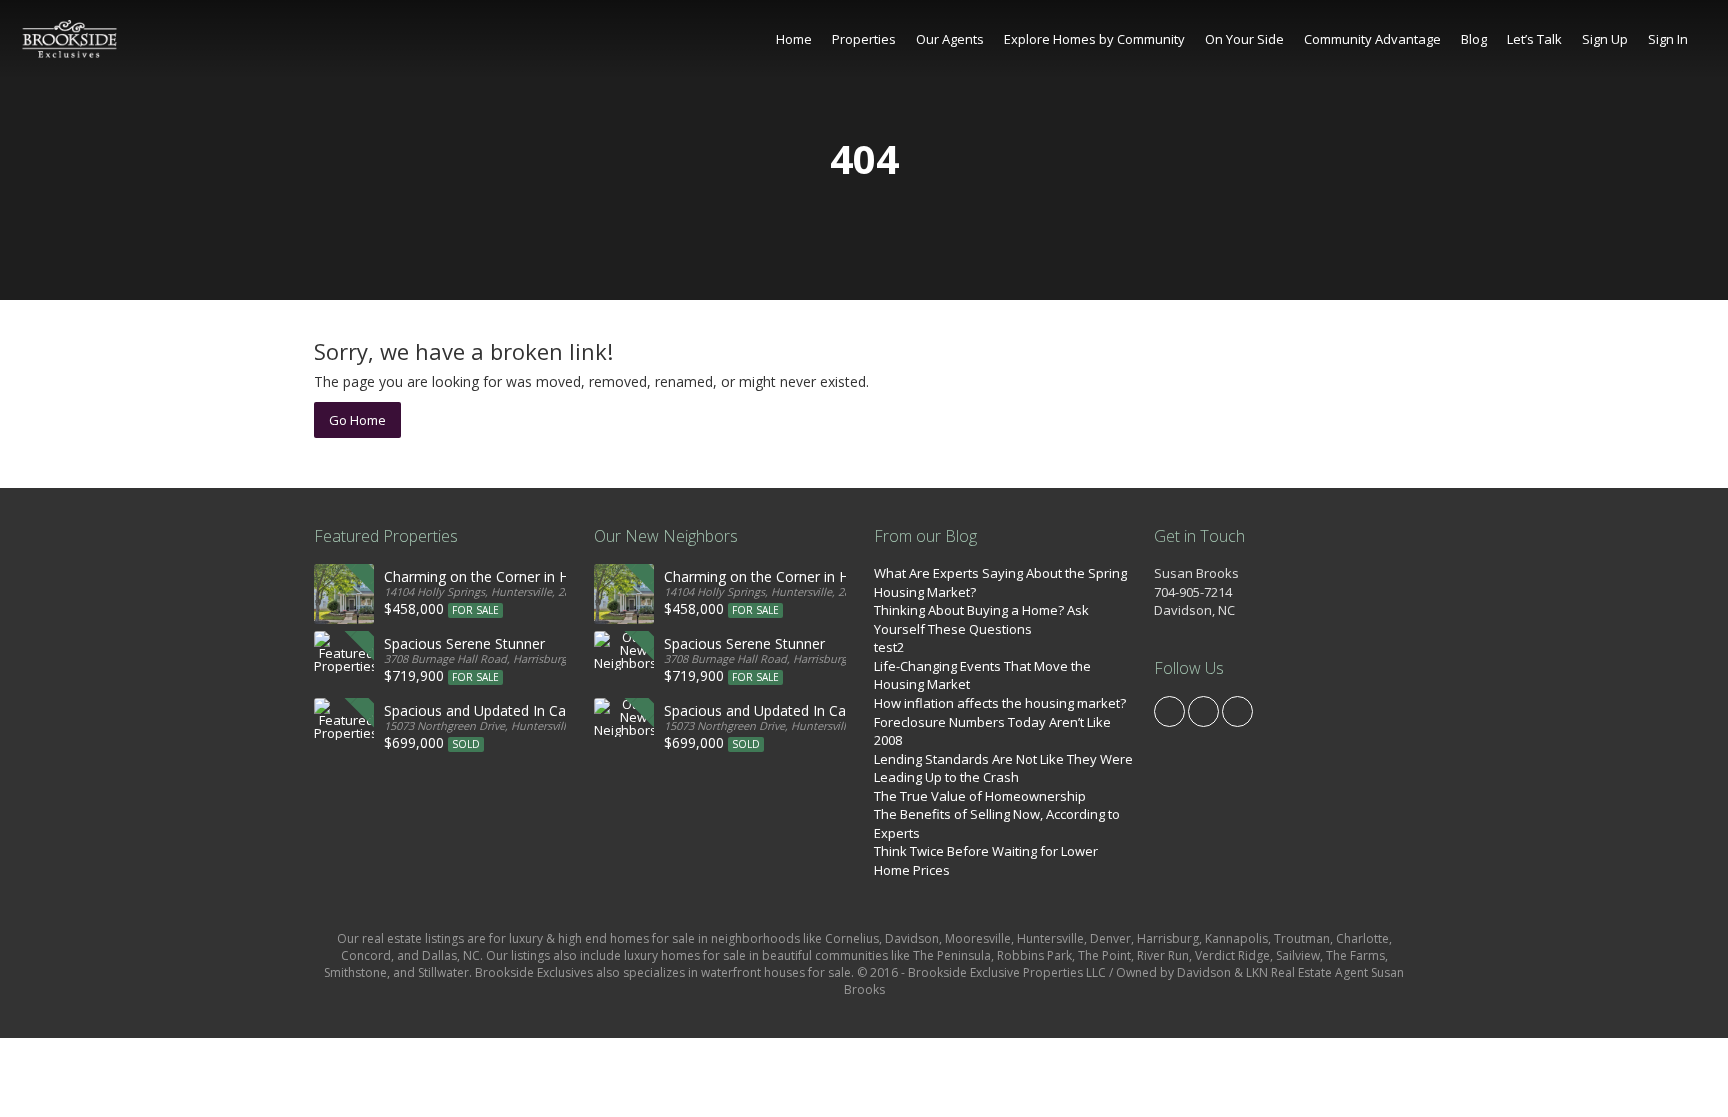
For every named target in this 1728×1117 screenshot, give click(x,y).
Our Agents (950, 39)
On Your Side (1244, 39)
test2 (889, 647)
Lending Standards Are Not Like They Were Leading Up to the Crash (1003, 768)
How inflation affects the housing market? (1000, 703)
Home (794, 39)
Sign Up (1605, 39)
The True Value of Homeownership (980, 796)
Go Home (357, 420)
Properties (864, 39)
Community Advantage (1372, 39)
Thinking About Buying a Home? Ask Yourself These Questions (981, 619)
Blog (1474, 39)
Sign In (1668, 39)
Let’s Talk (1534, 39)
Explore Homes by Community (1094, 39)
